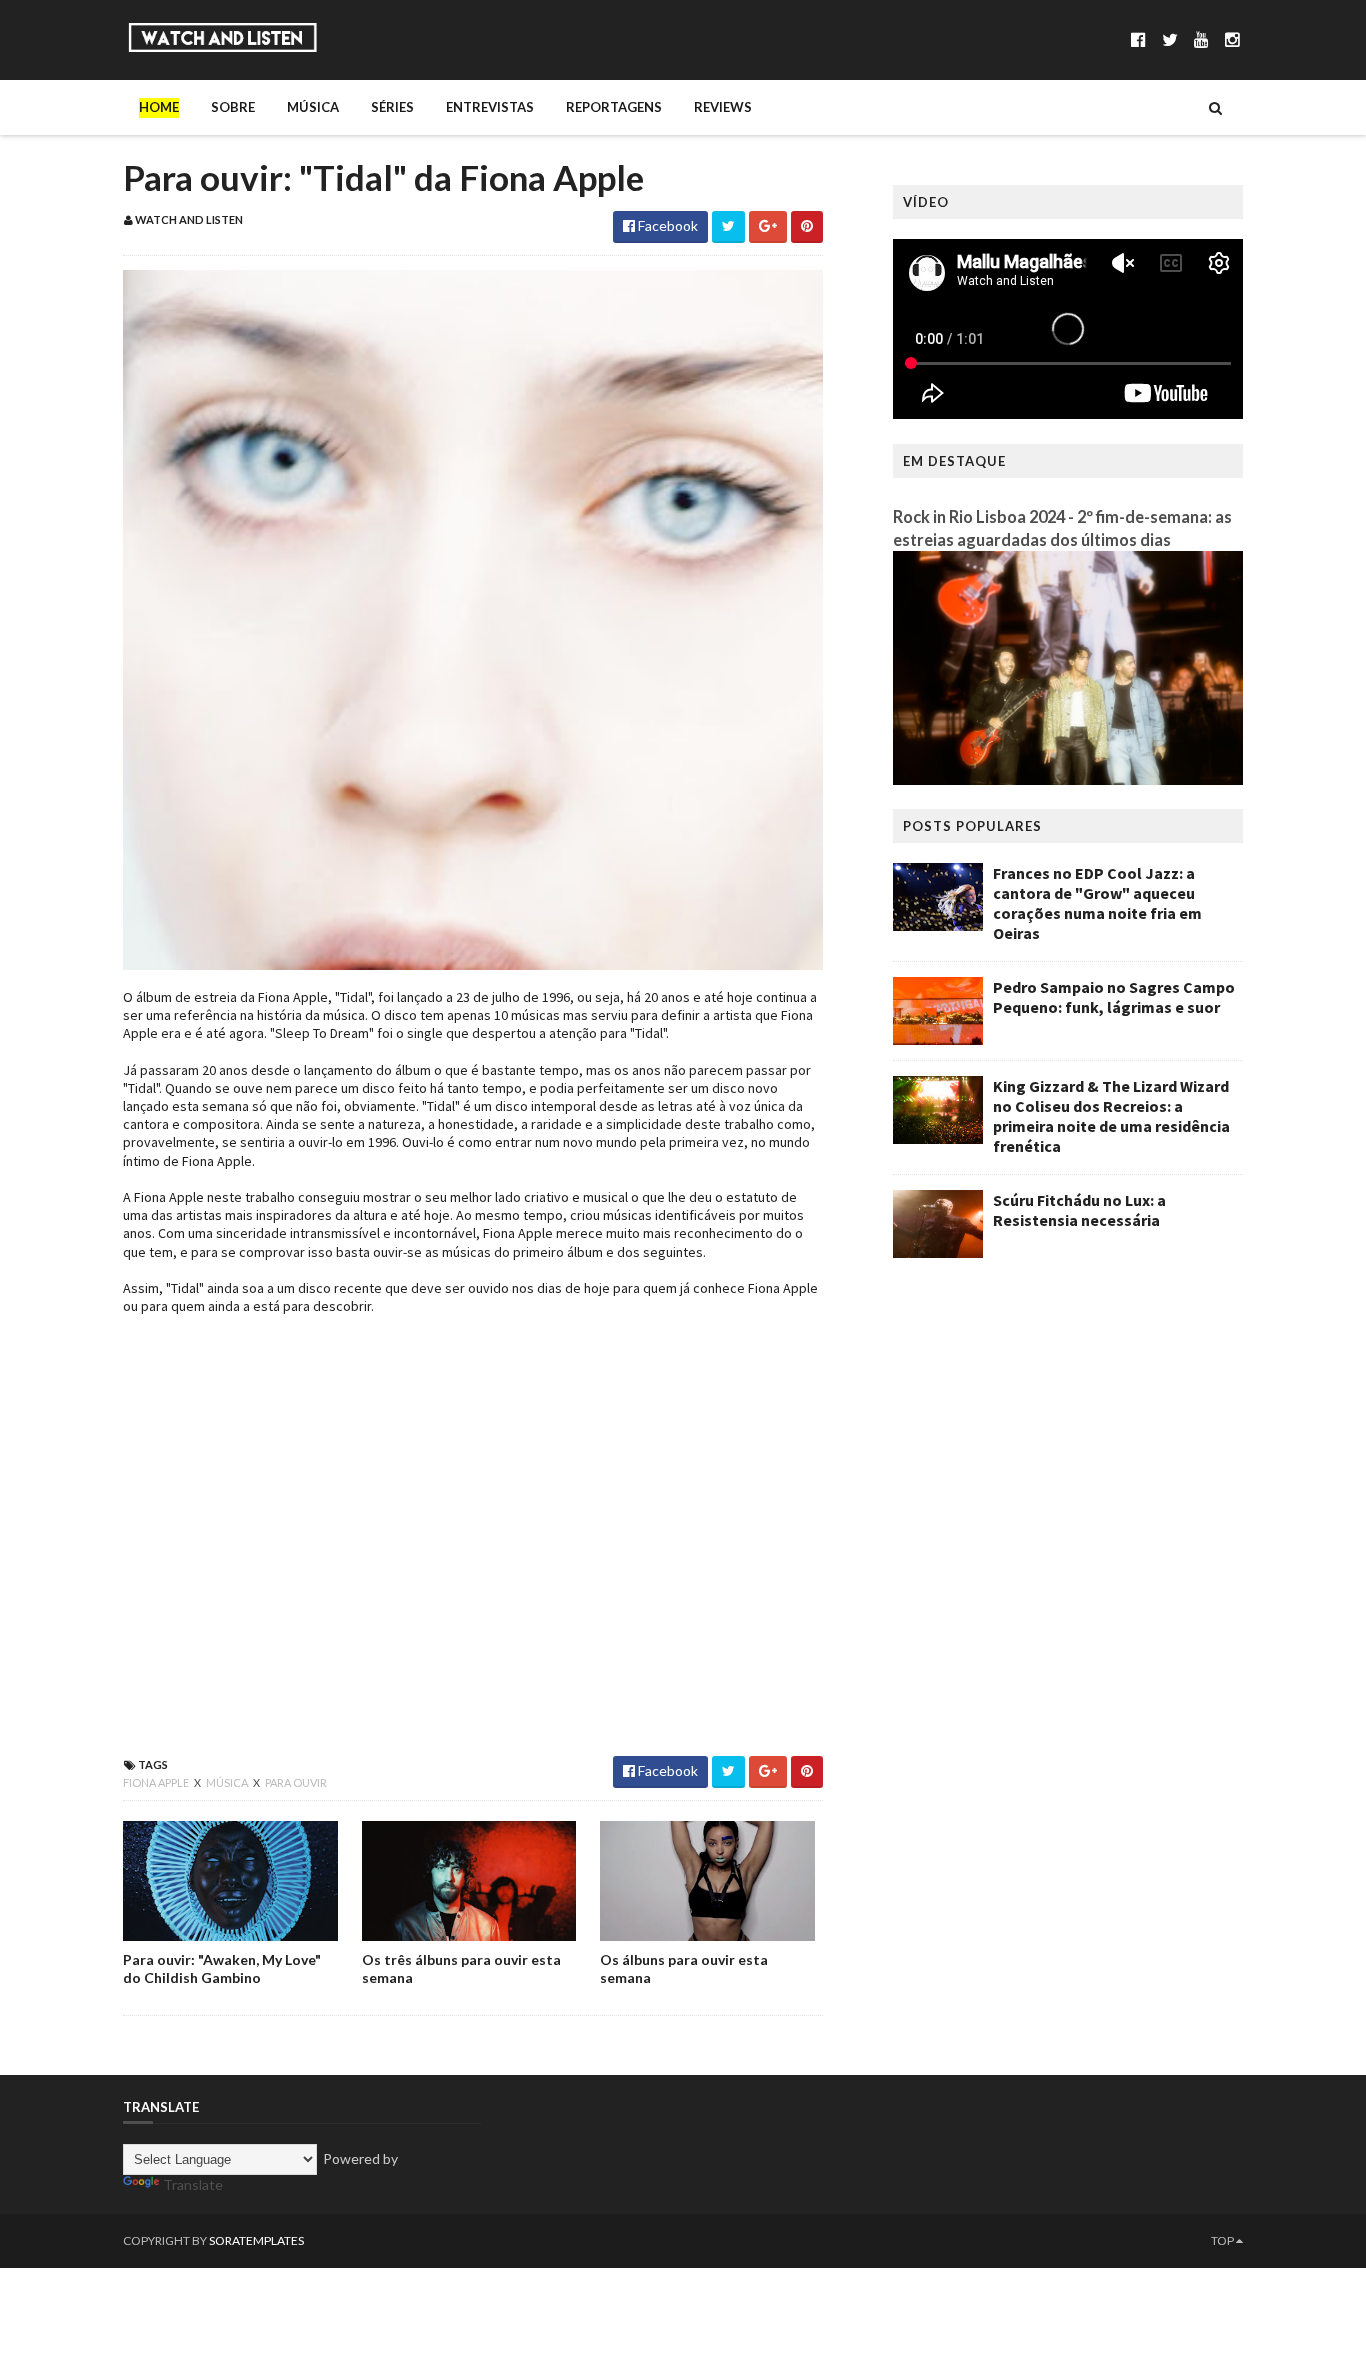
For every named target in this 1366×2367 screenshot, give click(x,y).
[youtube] (1201, 39)
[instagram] (1232, 39)
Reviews (723, 107)
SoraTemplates (256, 2240)
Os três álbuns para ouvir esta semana (461, 1968)
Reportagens (614, 107)
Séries (392, 107)
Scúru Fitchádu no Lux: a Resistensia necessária (1079, 1210)
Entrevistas (490, 107)
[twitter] (1170, 39)
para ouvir (296, 1782)
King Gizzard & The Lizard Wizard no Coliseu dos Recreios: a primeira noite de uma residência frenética (1111, 1116)
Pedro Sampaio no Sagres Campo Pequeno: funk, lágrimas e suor (1114, 997)
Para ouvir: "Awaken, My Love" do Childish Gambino (222, 1968)
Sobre (233, 107)
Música (313, 107)
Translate (193, 2184)
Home (159, 107)
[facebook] (1138, 39)
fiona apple (157, 1782)
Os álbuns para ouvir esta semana (684, 1968)
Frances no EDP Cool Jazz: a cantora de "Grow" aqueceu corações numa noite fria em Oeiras (1097, 903)
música (228, 1782)
